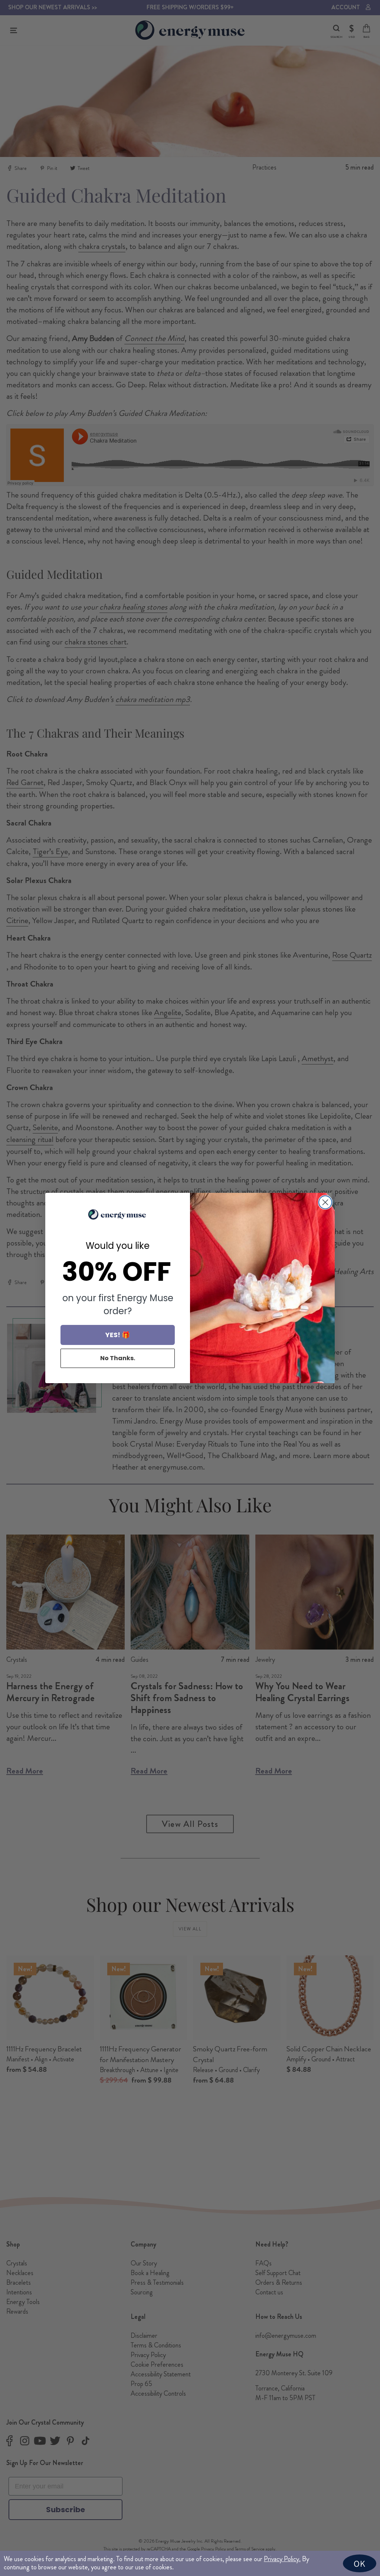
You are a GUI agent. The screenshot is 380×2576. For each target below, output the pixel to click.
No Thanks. (118, 1358)
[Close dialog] (325, 1202)
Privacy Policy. (282, 2559)
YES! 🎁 (118, 1335)
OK (360, 2563)
